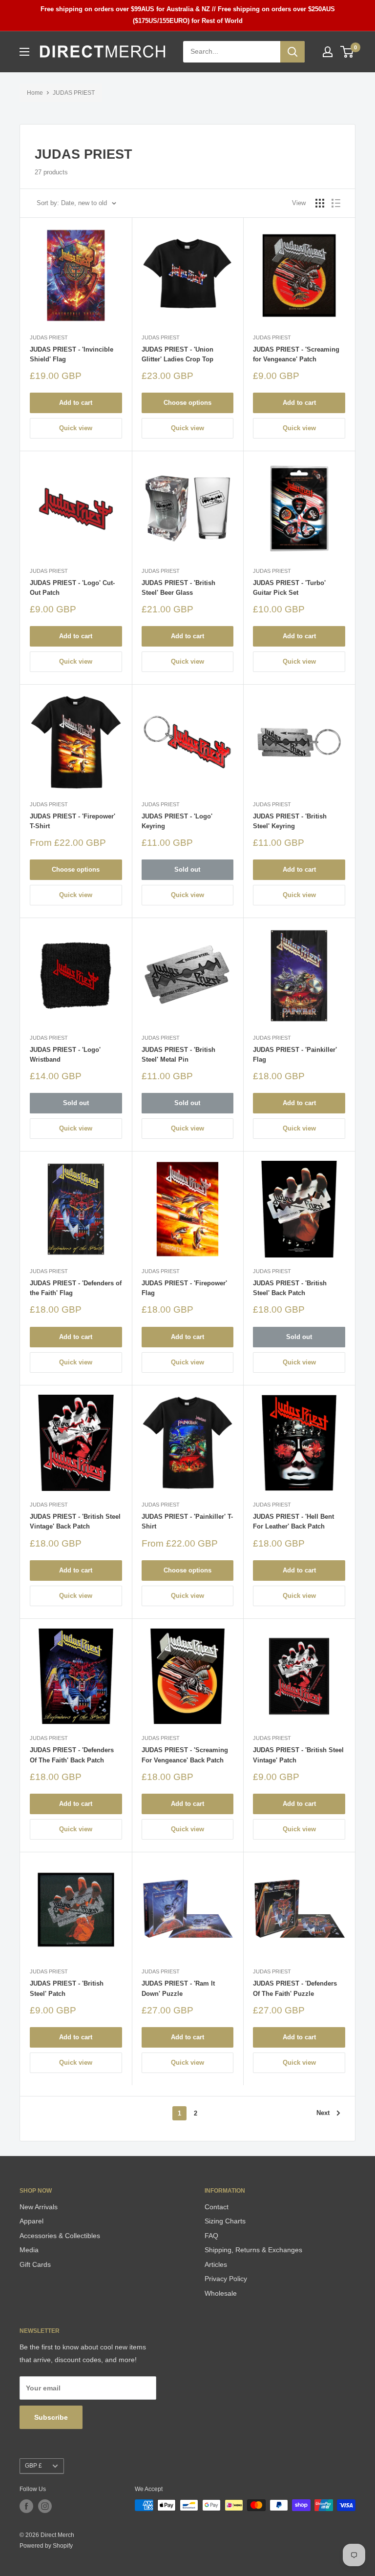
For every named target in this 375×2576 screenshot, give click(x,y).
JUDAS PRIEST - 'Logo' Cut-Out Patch (72, 588)
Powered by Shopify (46, 2546)
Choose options (187, 403)
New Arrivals (39, 2207)
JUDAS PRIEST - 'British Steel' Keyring (290, 821)
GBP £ (33, 2466)
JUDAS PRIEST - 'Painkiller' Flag (295, 1055)
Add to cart (76, 403)
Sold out (187, 869)
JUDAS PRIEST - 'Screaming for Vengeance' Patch (296, 354)
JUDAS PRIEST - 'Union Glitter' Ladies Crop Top (177, 354)
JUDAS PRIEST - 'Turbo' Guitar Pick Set (289, 588)
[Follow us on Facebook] (26, 2506)
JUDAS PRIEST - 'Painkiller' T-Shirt (187, 1521)
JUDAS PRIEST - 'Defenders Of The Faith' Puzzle (295, 1988)
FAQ (211, 2236)
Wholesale (221, 2293)
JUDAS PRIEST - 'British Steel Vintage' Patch (298, 1755)
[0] (347, 52)
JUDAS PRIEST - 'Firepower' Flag (184, 1288)
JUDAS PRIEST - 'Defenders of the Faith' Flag (76, 1288)
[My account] (328, 52)
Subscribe (51, 2417)
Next (323, 2113)
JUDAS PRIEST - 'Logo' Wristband (65, 1055)
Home (35, 93)
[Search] (292, 52)
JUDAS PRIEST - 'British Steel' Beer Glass (178, 588)
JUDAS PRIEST (74, 93)
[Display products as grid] (320, 203)
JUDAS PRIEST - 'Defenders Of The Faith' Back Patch (72, 1755)
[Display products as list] (336, 203)
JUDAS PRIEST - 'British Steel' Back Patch (290, 1288)
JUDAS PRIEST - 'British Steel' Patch (67, 1988)
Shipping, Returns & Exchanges (253, 2250)
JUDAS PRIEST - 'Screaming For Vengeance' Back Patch (185, 1755)
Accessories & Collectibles (60, 2236)
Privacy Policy (226, 2279)
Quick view (76, 428)
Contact (217, 2207)
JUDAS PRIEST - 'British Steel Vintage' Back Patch (75, 1521)
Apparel (31, 2221)
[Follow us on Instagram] (45, 2506)
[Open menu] (24, 52)
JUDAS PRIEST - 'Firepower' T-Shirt (73, 821)
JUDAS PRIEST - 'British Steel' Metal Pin (178, 1055)
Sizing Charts (225, 2221)
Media (29, 2250)
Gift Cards (35, 2264)
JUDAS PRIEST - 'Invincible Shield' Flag (72, 354)
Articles (216, 2264)
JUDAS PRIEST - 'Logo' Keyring (177, 821)
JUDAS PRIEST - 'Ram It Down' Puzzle (178, 1988)
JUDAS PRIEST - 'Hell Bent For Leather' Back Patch (293, 1521)
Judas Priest (49, 337)
